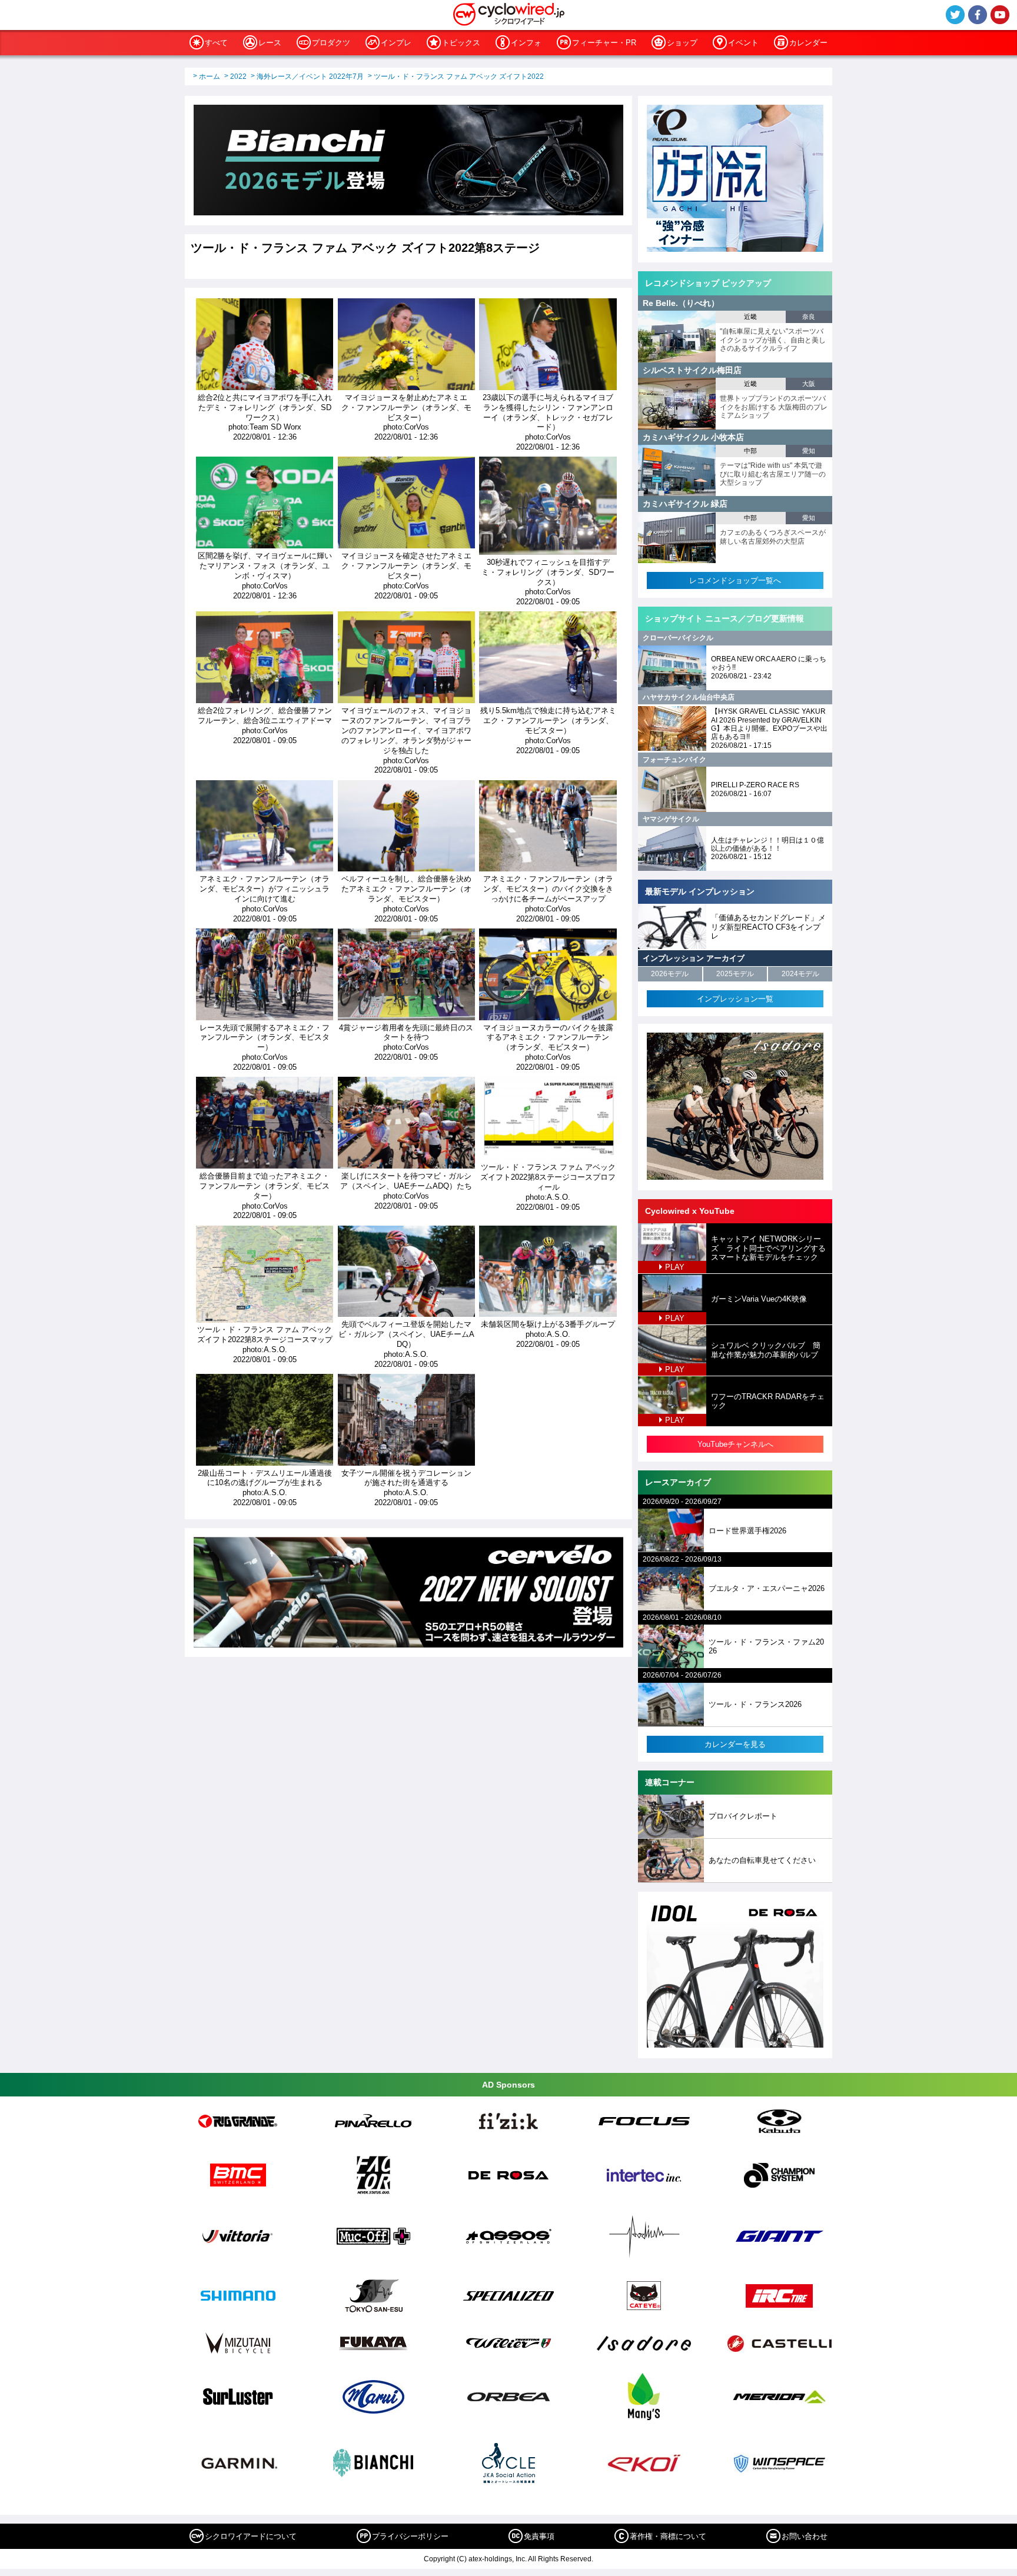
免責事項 (539, 2536)
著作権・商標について (668, 2536)
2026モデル (670, 974)
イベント (743, 43)
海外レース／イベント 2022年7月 (310, 76)
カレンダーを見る (735, 1744)
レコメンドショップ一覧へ (735, 580)
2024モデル (800, 974)
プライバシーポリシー (410, 2536)
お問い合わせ (805, 2536)
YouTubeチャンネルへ (735, 1444)
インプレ (396, 43)
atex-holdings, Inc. (498, 2559)
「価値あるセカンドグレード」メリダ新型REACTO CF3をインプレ (768, 927)
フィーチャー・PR (604, 43)
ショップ (682, 43)
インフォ (526, 43)
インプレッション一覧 (735, 999)
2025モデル (735, 974)
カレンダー (808, 43)
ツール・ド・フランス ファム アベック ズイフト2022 (459, 76)
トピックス (461, 43)
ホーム (210, 76)
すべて (216, 43)
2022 (238, 76)
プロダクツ (331, 43)
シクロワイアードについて (251, 2536)
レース (270, 43)
